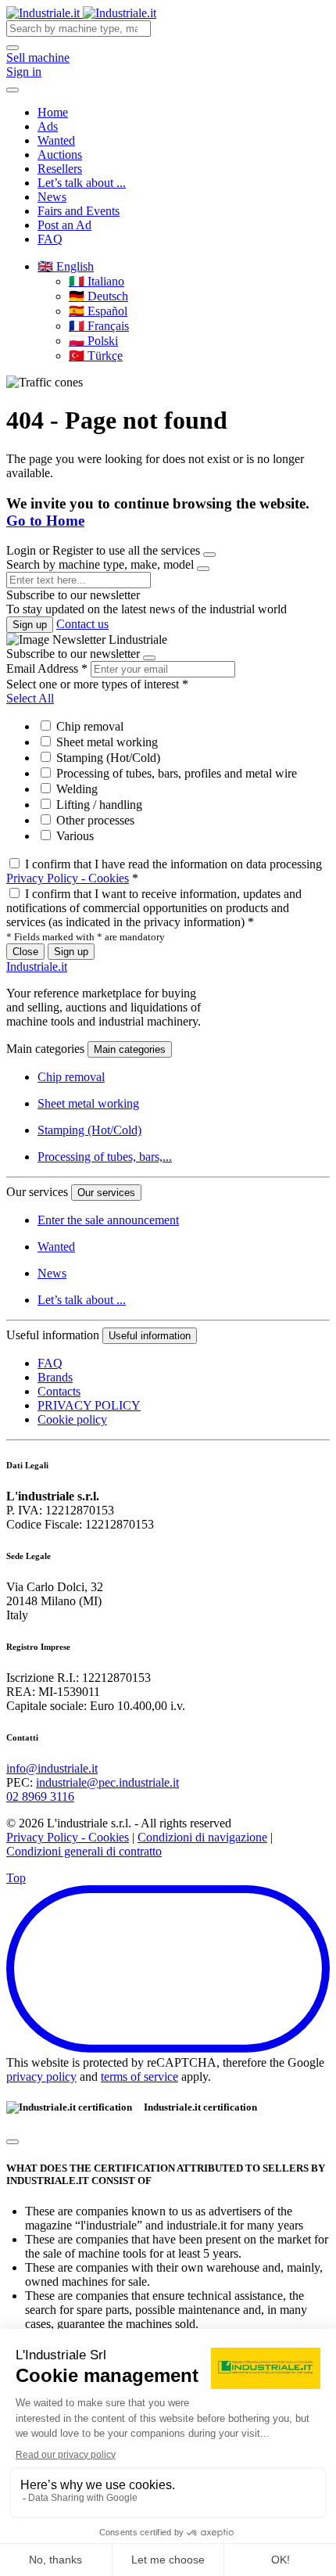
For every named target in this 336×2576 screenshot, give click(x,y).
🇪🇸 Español (98, 311)
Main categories (130, 1049)
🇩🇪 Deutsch (98, 296)
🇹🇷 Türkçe (96, 356)
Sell (38, 57)
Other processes (94, 820)
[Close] (209, 555)
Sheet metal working (105, 742)
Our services (106, 1193)
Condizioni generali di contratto (84, 1851)
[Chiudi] (13, 2142)
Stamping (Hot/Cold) (107, 758)
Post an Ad (64, 225)
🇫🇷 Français (99, 326)
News (52, 197)
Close (25, 952)
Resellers (60, 169)
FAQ (50, 239)
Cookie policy (72, 1419)
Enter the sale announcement (108, 1220)
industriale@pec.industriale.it (107, 1782)
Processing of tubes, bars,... (105, 1157)
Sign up (30, 625)
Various (73, 836)
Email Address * (47, 668)
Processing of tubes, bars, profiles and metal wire (175, 773)
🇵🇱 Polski (93, 341)
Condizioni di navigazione (202, 1837)
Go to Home (45, 521)
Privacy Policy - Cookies (68, 878)
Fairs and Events (79, 211)
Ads (48, 126)
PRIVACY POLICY (89, 1405)
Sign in (24, 72)
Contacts (59, 1391)
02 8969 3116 (40, 1796)
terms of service (139, 2077)
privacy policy (41, 2077)
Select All (30, 698)
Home (53, 112)
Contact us (82, 624)
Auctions (60, 154)
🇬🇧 (66, 266)
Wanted (56, 140)
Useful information (150, 1336)
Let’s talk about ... (82, 183)
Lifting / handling (98, 805)
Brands (55, 1377)
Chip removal (88, 726)
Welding (75, 789)
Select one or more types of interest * (97, 684)
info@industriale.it (52, 1768)
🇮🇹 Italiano (97, 281)
